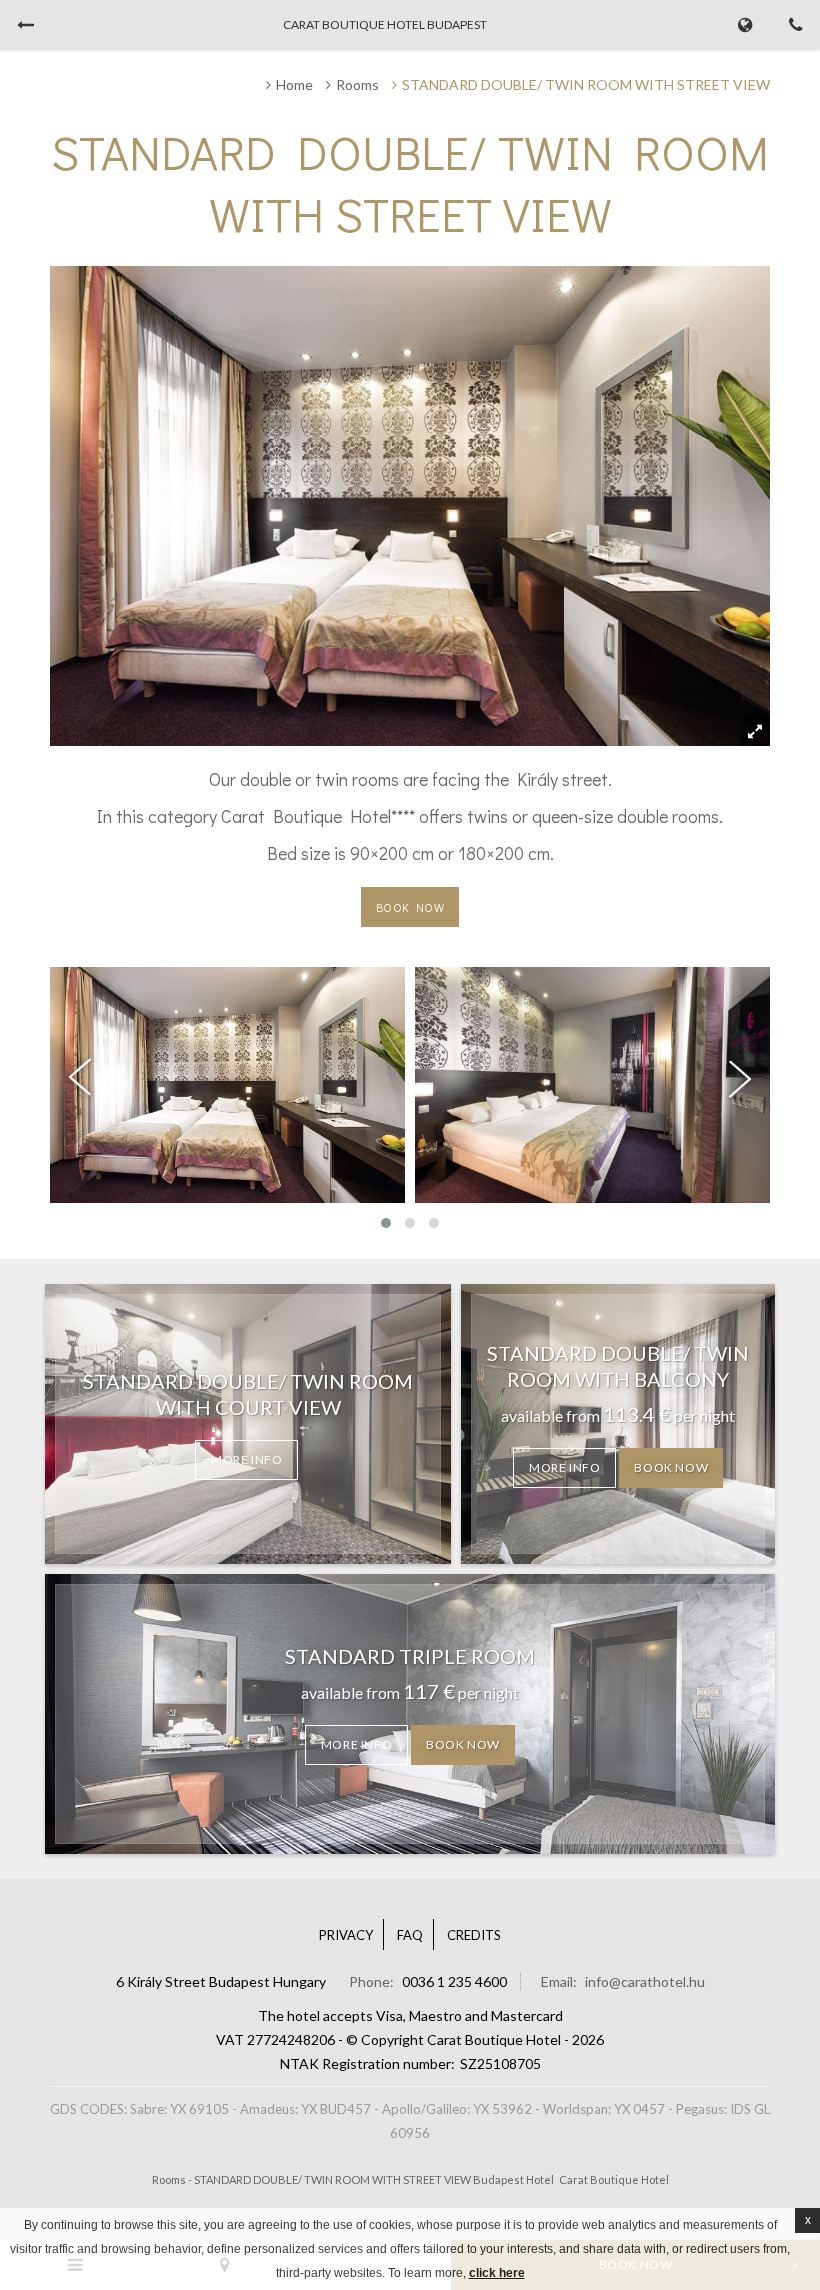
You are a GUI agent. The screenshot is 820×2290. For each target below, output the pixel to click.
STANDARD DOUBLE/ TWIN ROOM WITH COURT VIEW (248, 1394)
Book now (410, 907)
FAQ (410, 1935)
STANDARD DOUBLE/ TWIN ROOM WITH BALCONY (618, 1366)
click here (497, 2273)
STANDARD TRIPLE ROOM (410, 1656)
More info (246, 1459)
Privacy (346, 1935)
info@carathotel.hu (645, 1981)
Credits (474, 1935)
